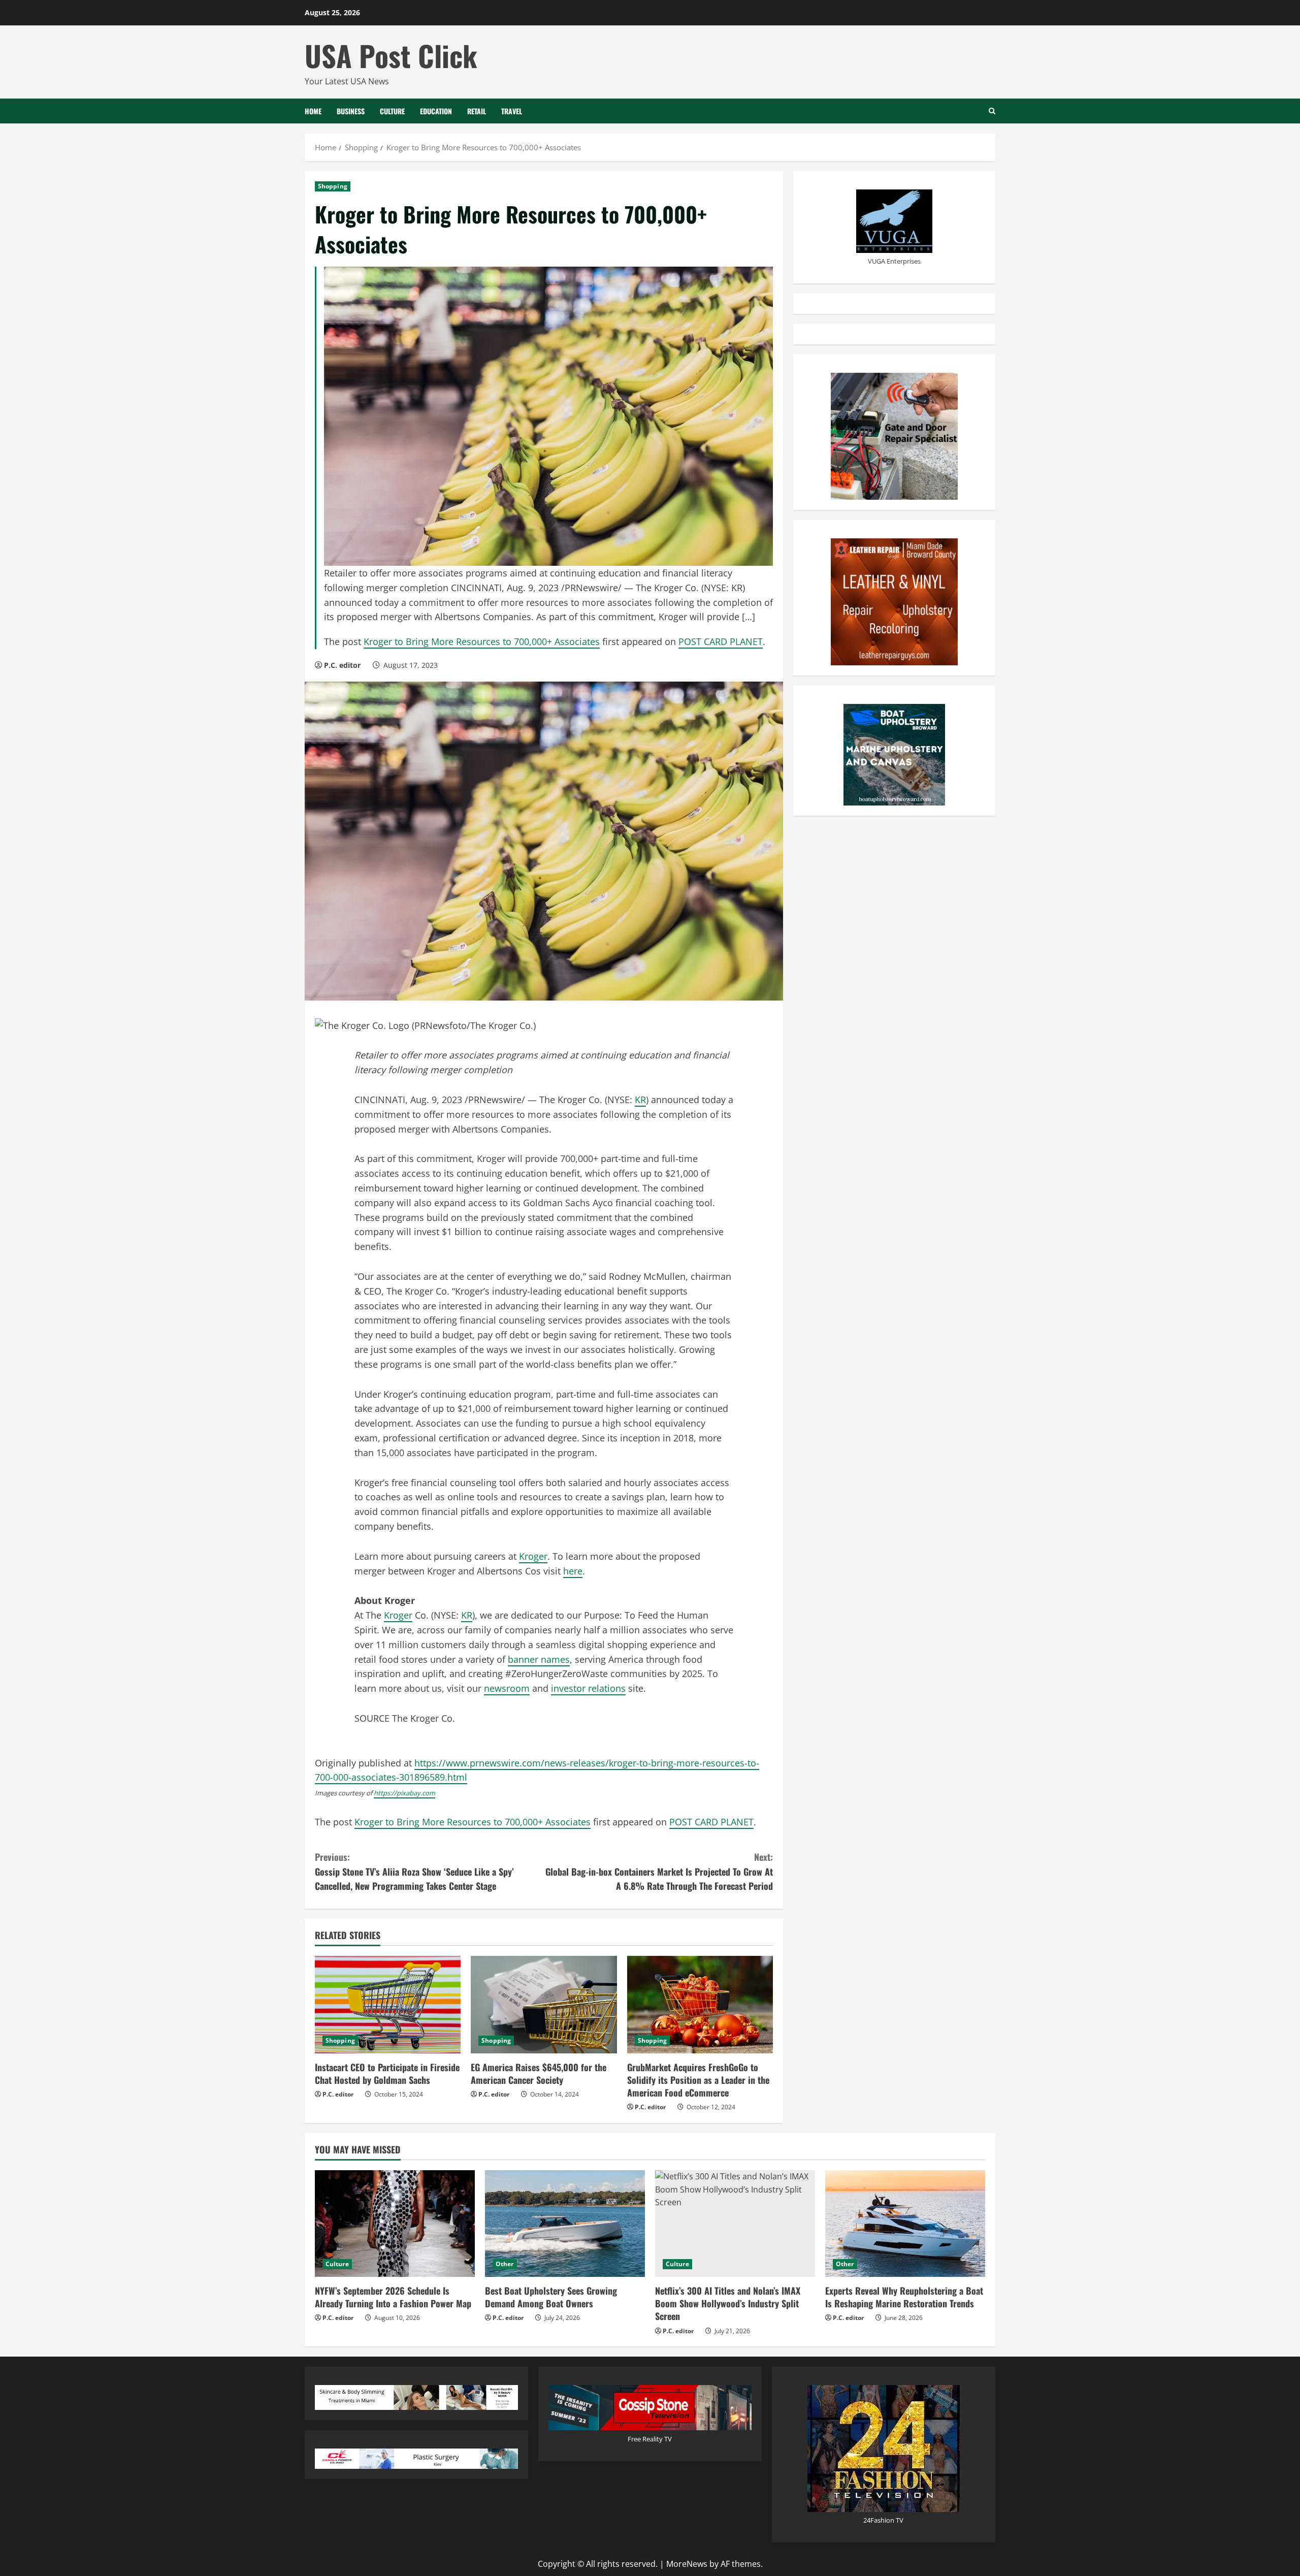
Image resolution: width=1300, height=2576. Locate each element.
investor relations (588, 1688)
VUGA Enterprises (894, 261)
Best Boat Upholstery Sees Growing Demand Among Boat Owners (551, 2297)
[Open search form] (992, 111)
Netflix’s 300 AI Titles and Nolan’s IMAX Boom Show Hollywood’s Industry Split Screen (728, 2303)
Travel (512, 111)
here (573, 1571)
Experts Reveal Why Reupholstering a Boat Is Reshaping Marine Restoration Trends (904, 2297)
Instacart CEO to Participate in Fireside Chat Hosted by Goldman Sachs (387, 2073)
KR (640, 1100)
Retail (477, 111)
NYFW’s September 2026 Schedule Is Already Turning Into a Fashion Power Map (393, 2297)
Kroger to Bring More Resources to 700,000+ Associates (482, 641)
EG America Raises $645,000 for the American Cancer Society (539, 2073)
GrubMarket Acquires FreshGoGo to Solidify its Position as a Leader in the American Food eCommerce (698, 2080)
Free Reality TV (650, 2439)
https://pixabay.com (404, 1793)
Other (505, 2264)
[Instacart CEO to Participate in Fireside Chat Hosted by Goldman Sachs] (388, 2005)
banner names (539, 1659)
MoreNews (687, 2564)
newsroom (507, 1688)
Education (436, 111)
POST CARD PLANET (721, 641)
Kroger (533, 1556)
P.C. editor (342, 665)
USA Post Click (391, 55)
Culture (392, 111)
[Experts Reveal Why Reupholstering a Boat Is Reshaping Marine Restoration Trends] (905, 2224)
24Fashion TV (883, 2520)
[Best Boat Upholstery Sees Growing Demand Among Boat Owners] (565, 2224)
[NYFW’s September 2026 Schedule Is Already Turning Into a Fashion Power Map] (395, 2224)
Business (351, 111)
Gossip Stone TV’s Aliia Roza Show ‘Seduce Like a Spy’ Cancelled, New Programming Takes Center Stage (414, 1872)
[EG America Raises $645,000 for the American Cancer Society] (544, 2005)
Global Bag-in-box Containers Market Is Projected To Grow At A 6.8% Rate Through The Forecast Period (659, 1872)
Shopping (333, 186)
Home (313, 111)
